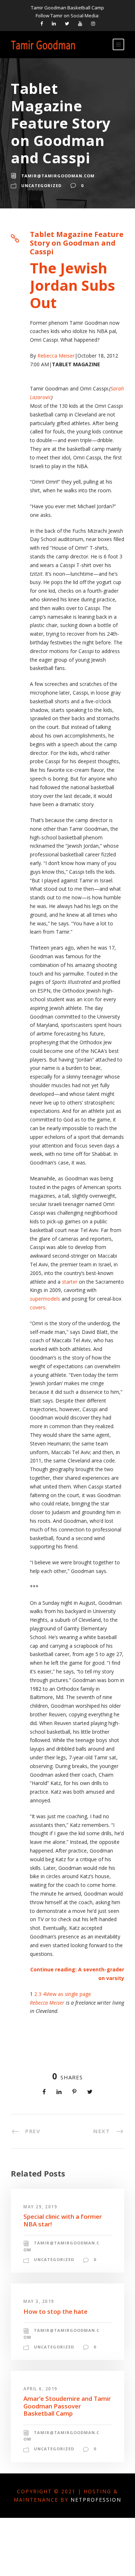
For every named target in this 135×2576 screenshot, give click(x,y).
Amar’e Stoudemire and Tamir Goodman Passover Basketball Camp (67, 2406)
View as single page (68, 1994)
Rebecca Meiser (56, 356)
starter (70, 1282)
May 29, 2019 (40, 2207)
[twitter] (67, 23)
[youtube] (80, 23)
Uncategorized (41, 185)
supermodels (45, 1299)
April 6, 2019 (40, 2389)
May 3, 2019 (39, 2301)
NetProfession (96, 2500)
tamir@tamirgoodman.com (58, 176)
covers (38, 1307)
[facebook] (42, 23)
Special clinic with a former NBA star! (63, 2220)
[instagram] (93, 23)
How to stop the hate (55, 2311)
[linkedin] (54, 23)
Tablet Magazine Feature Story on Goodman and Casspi (77, 243)
